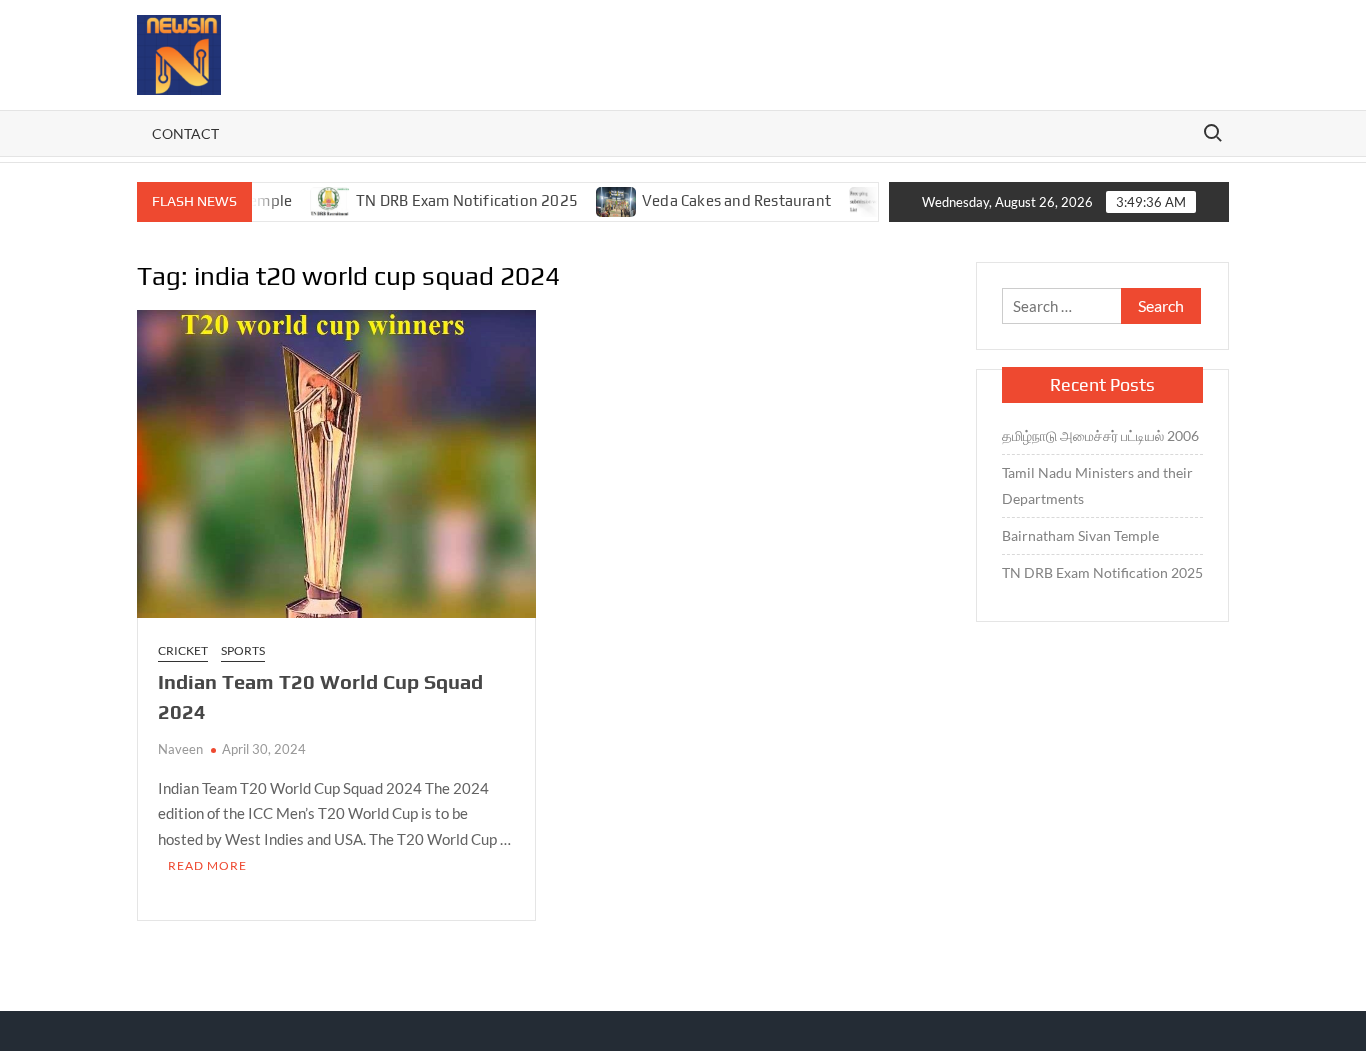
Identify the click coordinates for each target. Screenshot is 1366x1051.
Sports (243, 650)
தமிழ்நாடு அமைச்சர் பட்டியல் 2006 (1102, 435)
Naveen (180, 749)
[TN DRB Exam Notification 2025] (310, 200)
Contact (185, 133)
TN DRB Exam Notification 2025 (446, 200)
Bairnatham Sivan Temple (1080, 535)
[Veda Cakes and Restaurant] (595, 200)
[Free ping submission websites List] (848, 200)
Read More (207, 865)
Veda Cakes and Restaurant (714, 200)
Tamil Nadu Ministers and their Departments (1097, 485)
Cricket (183, 650)
